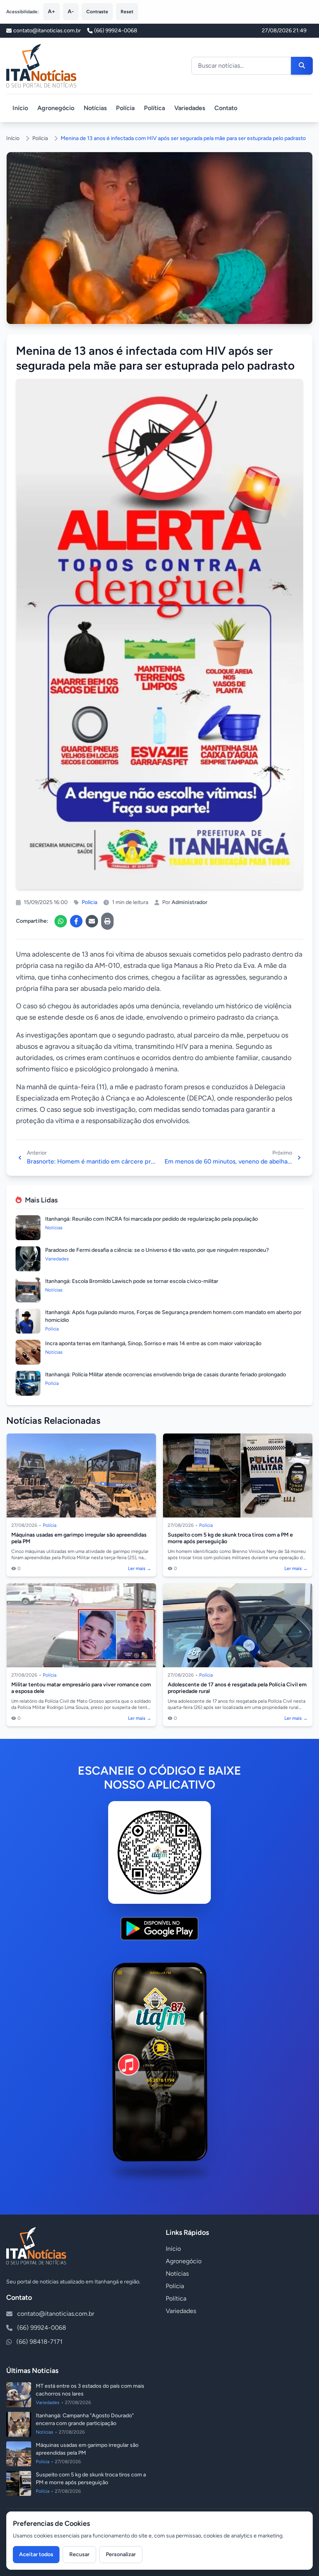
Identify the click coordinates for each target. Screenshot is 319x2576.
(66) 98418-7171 (39, 2342)
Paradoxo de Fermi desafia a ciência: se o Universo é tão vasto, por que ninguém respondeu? (157, 1250)
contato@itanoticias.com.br (56, 2314)
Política (154, 108)
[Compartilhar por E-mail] (92, 921)
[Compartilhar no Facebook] (76, 921)
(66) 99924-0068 (116, 31)
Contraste (97, 12)
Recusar (79, 2554)
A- (71, 11)
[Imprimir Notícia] (107, 921)
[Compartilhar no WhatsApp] (61, 921)
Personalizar (121, 2554)
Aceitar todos (36, 2554)
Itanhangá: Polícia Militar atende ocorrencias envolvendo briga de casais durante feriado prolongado (166, 1375)
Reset (127, 12)
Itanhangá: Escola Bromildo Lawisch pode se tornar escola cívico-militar (132, 1281)
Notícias (95, 108)
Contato (226, 108)
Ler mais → (140, 1568)
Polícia (125, 108)
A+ (52, 11)
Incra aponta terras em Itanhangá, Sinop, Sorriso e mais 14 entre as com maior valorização (153, 1343)
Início (20, 108)
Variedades (190, 108)
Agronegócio (56, 108)
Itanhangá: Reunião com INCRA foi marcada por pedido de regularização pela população (152, 1219)
